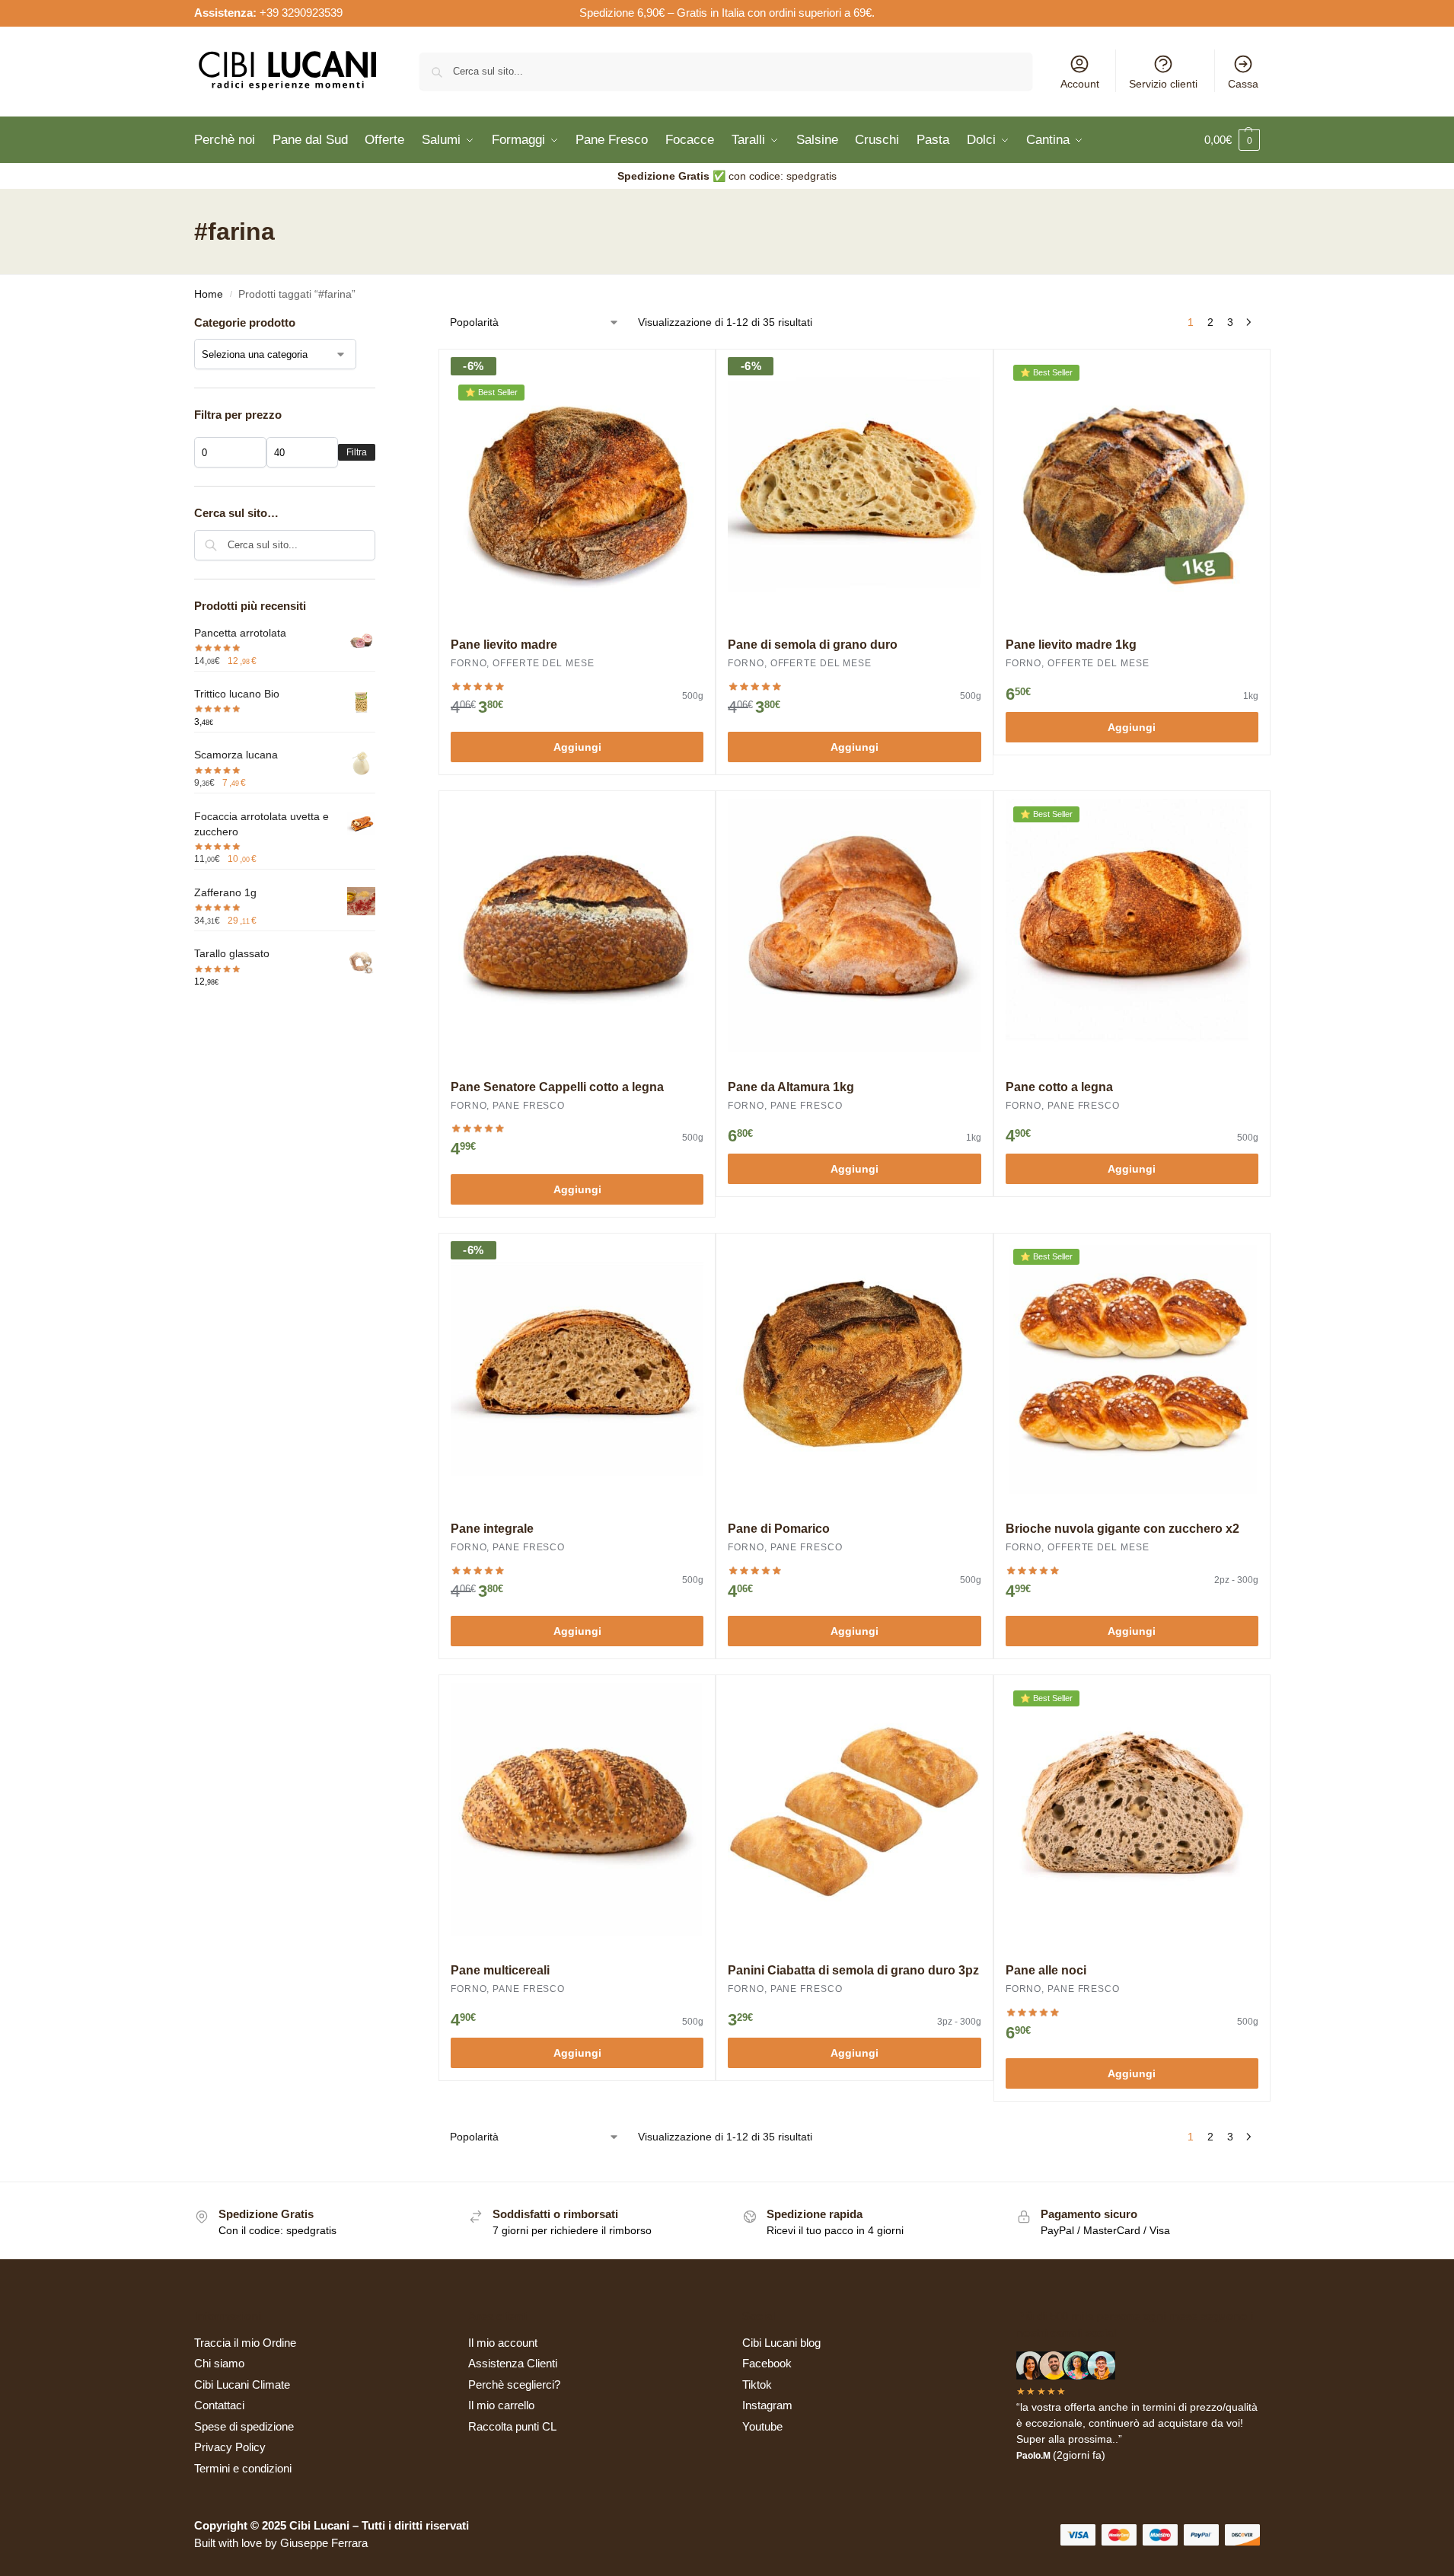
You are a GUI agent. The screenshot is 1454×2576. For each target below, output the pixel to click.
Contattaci (219, 2405)
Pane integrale (492, 1529)
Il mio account (503, 2343)
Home (209, 294)
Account (1080, 84)
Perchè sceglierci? (514, 2384)
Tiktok (757, 2384)
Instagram (767, 2405)
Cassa (1243, 84)
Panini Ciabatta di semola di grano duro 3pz (853, 1970)
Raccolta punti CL (512, 2426)
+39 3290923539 (301, 13)
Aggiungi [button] (577, 747)
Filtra (357, 452)
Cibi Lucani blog (781, 2343)
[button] (1232, 140)
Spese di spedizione (244, 2426)
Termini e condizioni (243, 2468)
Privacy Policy (230, 2447)
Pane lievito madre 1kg (1071, 645)
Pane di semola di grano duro (813, 645)
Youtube (762, 2426)
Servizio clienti (1163, 84)
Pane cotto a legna (1059, 1087)
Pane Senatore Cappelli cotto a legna (557, 1087)
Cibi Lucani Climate (242, 2384)
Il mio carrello (501, 2405)
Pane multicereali (500, 1970)
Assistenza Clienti (513, 2363)
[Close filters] (380, 324)
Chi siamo (219, 2363)
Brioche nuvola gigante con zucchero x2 (1122, 1529)
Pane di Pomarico (779, 1529)
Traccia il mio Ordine (245, 2343)
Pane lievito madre (504, 645)
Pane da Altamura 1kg (791, 1087)
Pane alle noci (1046, 1970)
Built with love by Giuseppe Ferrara (281, 2543)
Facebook (767, 2363)
